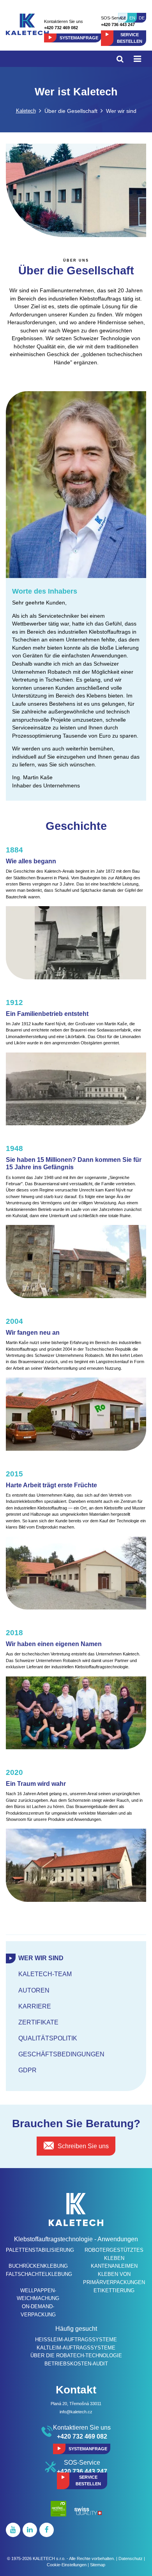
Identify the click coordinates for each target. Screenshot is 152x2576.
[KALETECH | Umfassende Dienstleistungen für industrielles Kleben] (27, 24)
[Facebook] (47, 2530)
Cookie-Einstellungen (67, 2565)
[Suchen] (120, 59)
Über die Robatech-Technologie (76, 2355)
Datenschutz (131, 2558)
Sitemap (98, 2565)
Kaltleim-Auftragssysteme (76, 2348)
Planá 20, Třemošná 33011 (76, 2404)
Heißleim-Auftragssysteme (76, 2340)
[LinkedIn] (30, 2530)
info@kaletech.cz (76, 2412)
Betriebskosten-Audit (76, 2364)
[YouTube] (13, 2530)
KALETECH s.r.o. (49, 2558)
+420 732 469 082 (61, 28)
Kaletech (26, 111)
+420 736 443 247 (118, 25)
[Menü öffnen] (137, 59)
